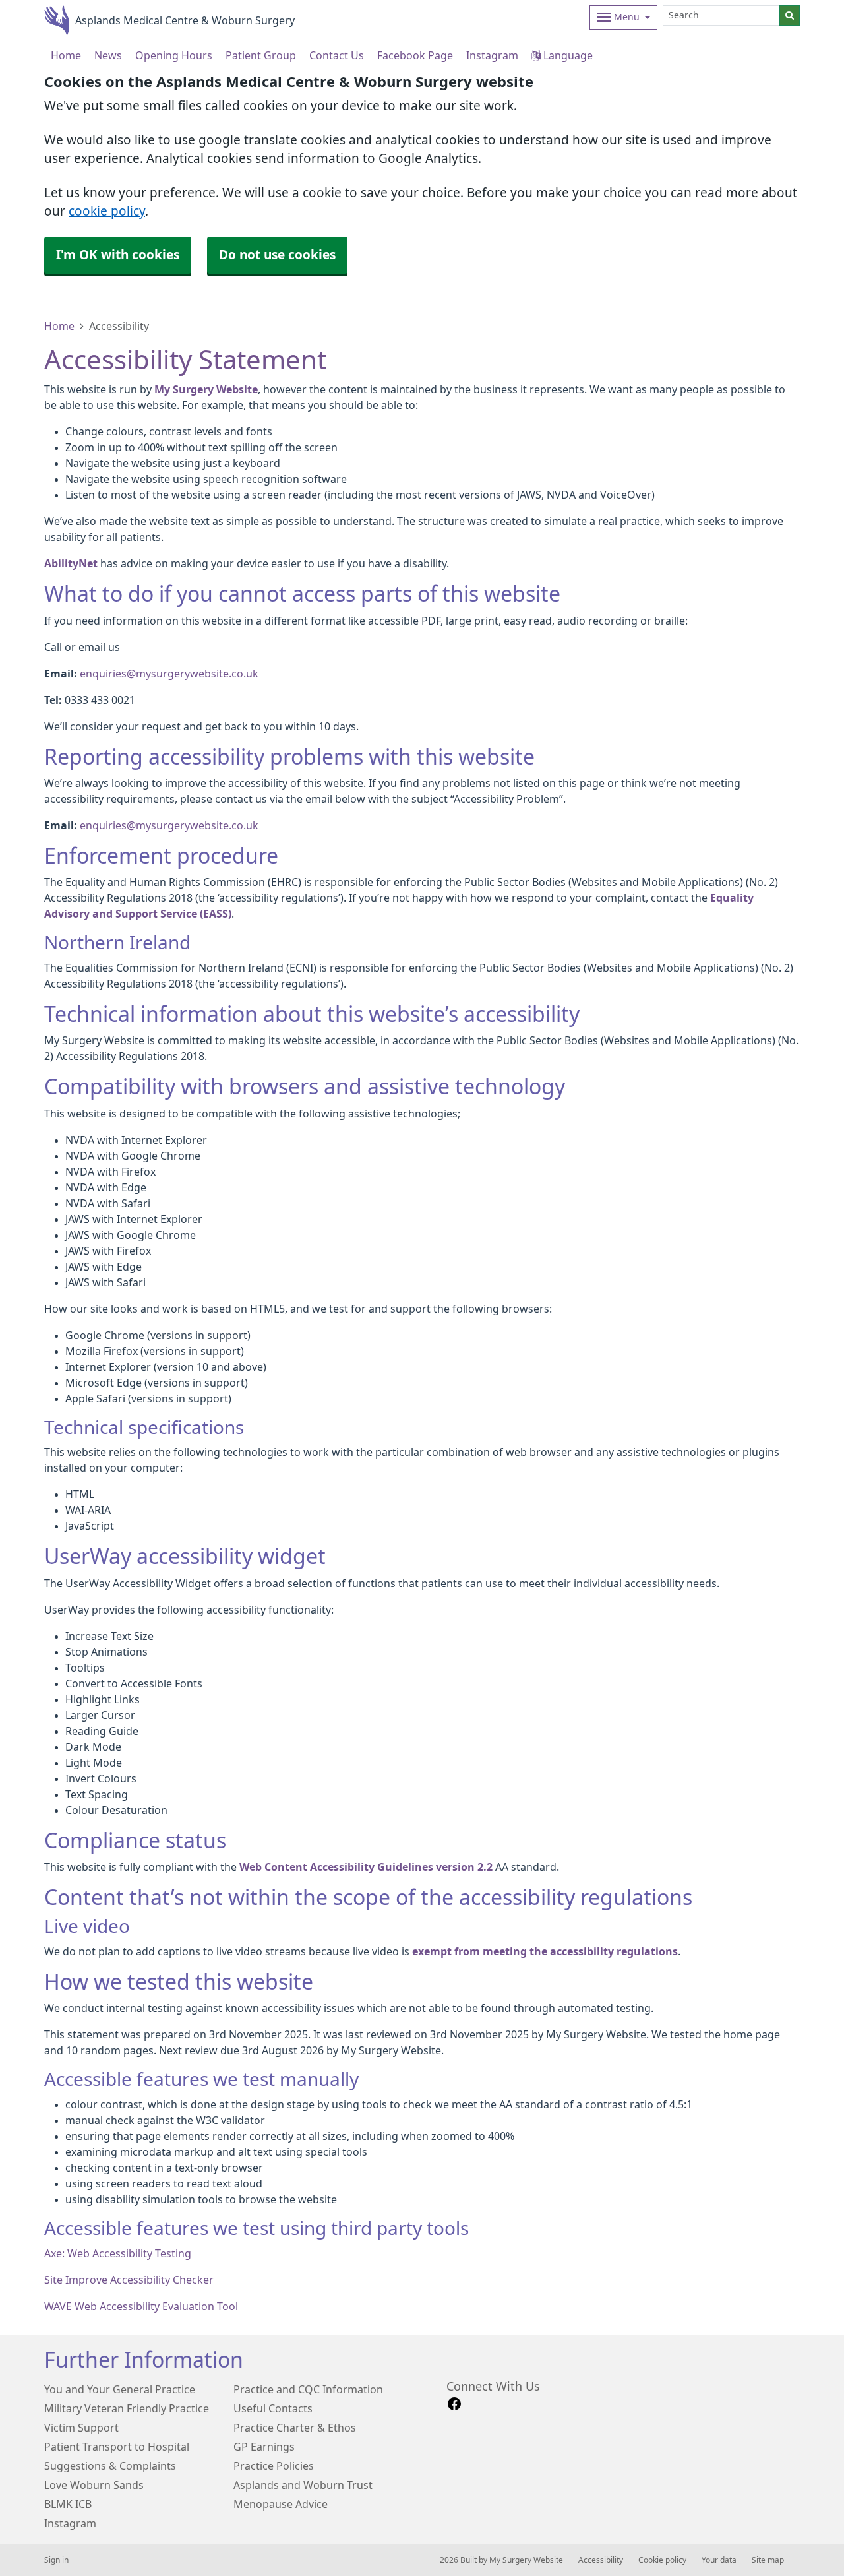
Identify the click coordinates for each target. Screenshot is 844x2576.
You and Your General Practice (120, 2389)
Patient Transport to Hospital (117, 2447)
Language (567, 55)
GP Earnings (264, 2447)
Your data (719, 2560)
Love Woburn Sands (94, 2485)
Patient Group (261, 55)
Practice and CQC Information (308, 2389)
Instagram (492, 55)
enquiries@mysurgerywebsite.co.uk (169, 674)
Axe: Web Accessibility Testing (118, 2253)
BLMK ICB (68, 2504)
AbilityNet (71, 563)
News (108, 55)
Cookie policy (662, 2560)
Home (59, 326)
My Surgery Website (206, 389)
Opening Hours (174, 55)
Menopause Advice (281, 2504)
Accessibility (601, 2560)
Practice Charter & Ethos (295, 2428)
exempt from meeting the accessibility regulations (545, 1951)
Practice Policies (274, 2466)
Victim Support (81, 2428)
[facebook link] (454, 2404)
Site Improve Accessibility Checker (129, 2280)
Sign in (56, 2560)
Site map (768, 2560)
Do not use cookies (277, 255)
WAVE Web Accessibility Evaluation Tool (141, 2306)
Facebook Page (415, 55)
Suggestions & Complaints (110, 2466)
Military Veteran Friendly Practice (127, 2408)
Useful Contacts (273, 2408)
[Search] (790, 16)
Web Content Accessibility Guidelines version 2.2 (366, 1867)
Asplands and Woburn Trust (303, 2485)
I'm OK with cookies (118, 255)
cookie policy (107, 211)
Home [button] (66, 55)
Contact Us (337, 55)
